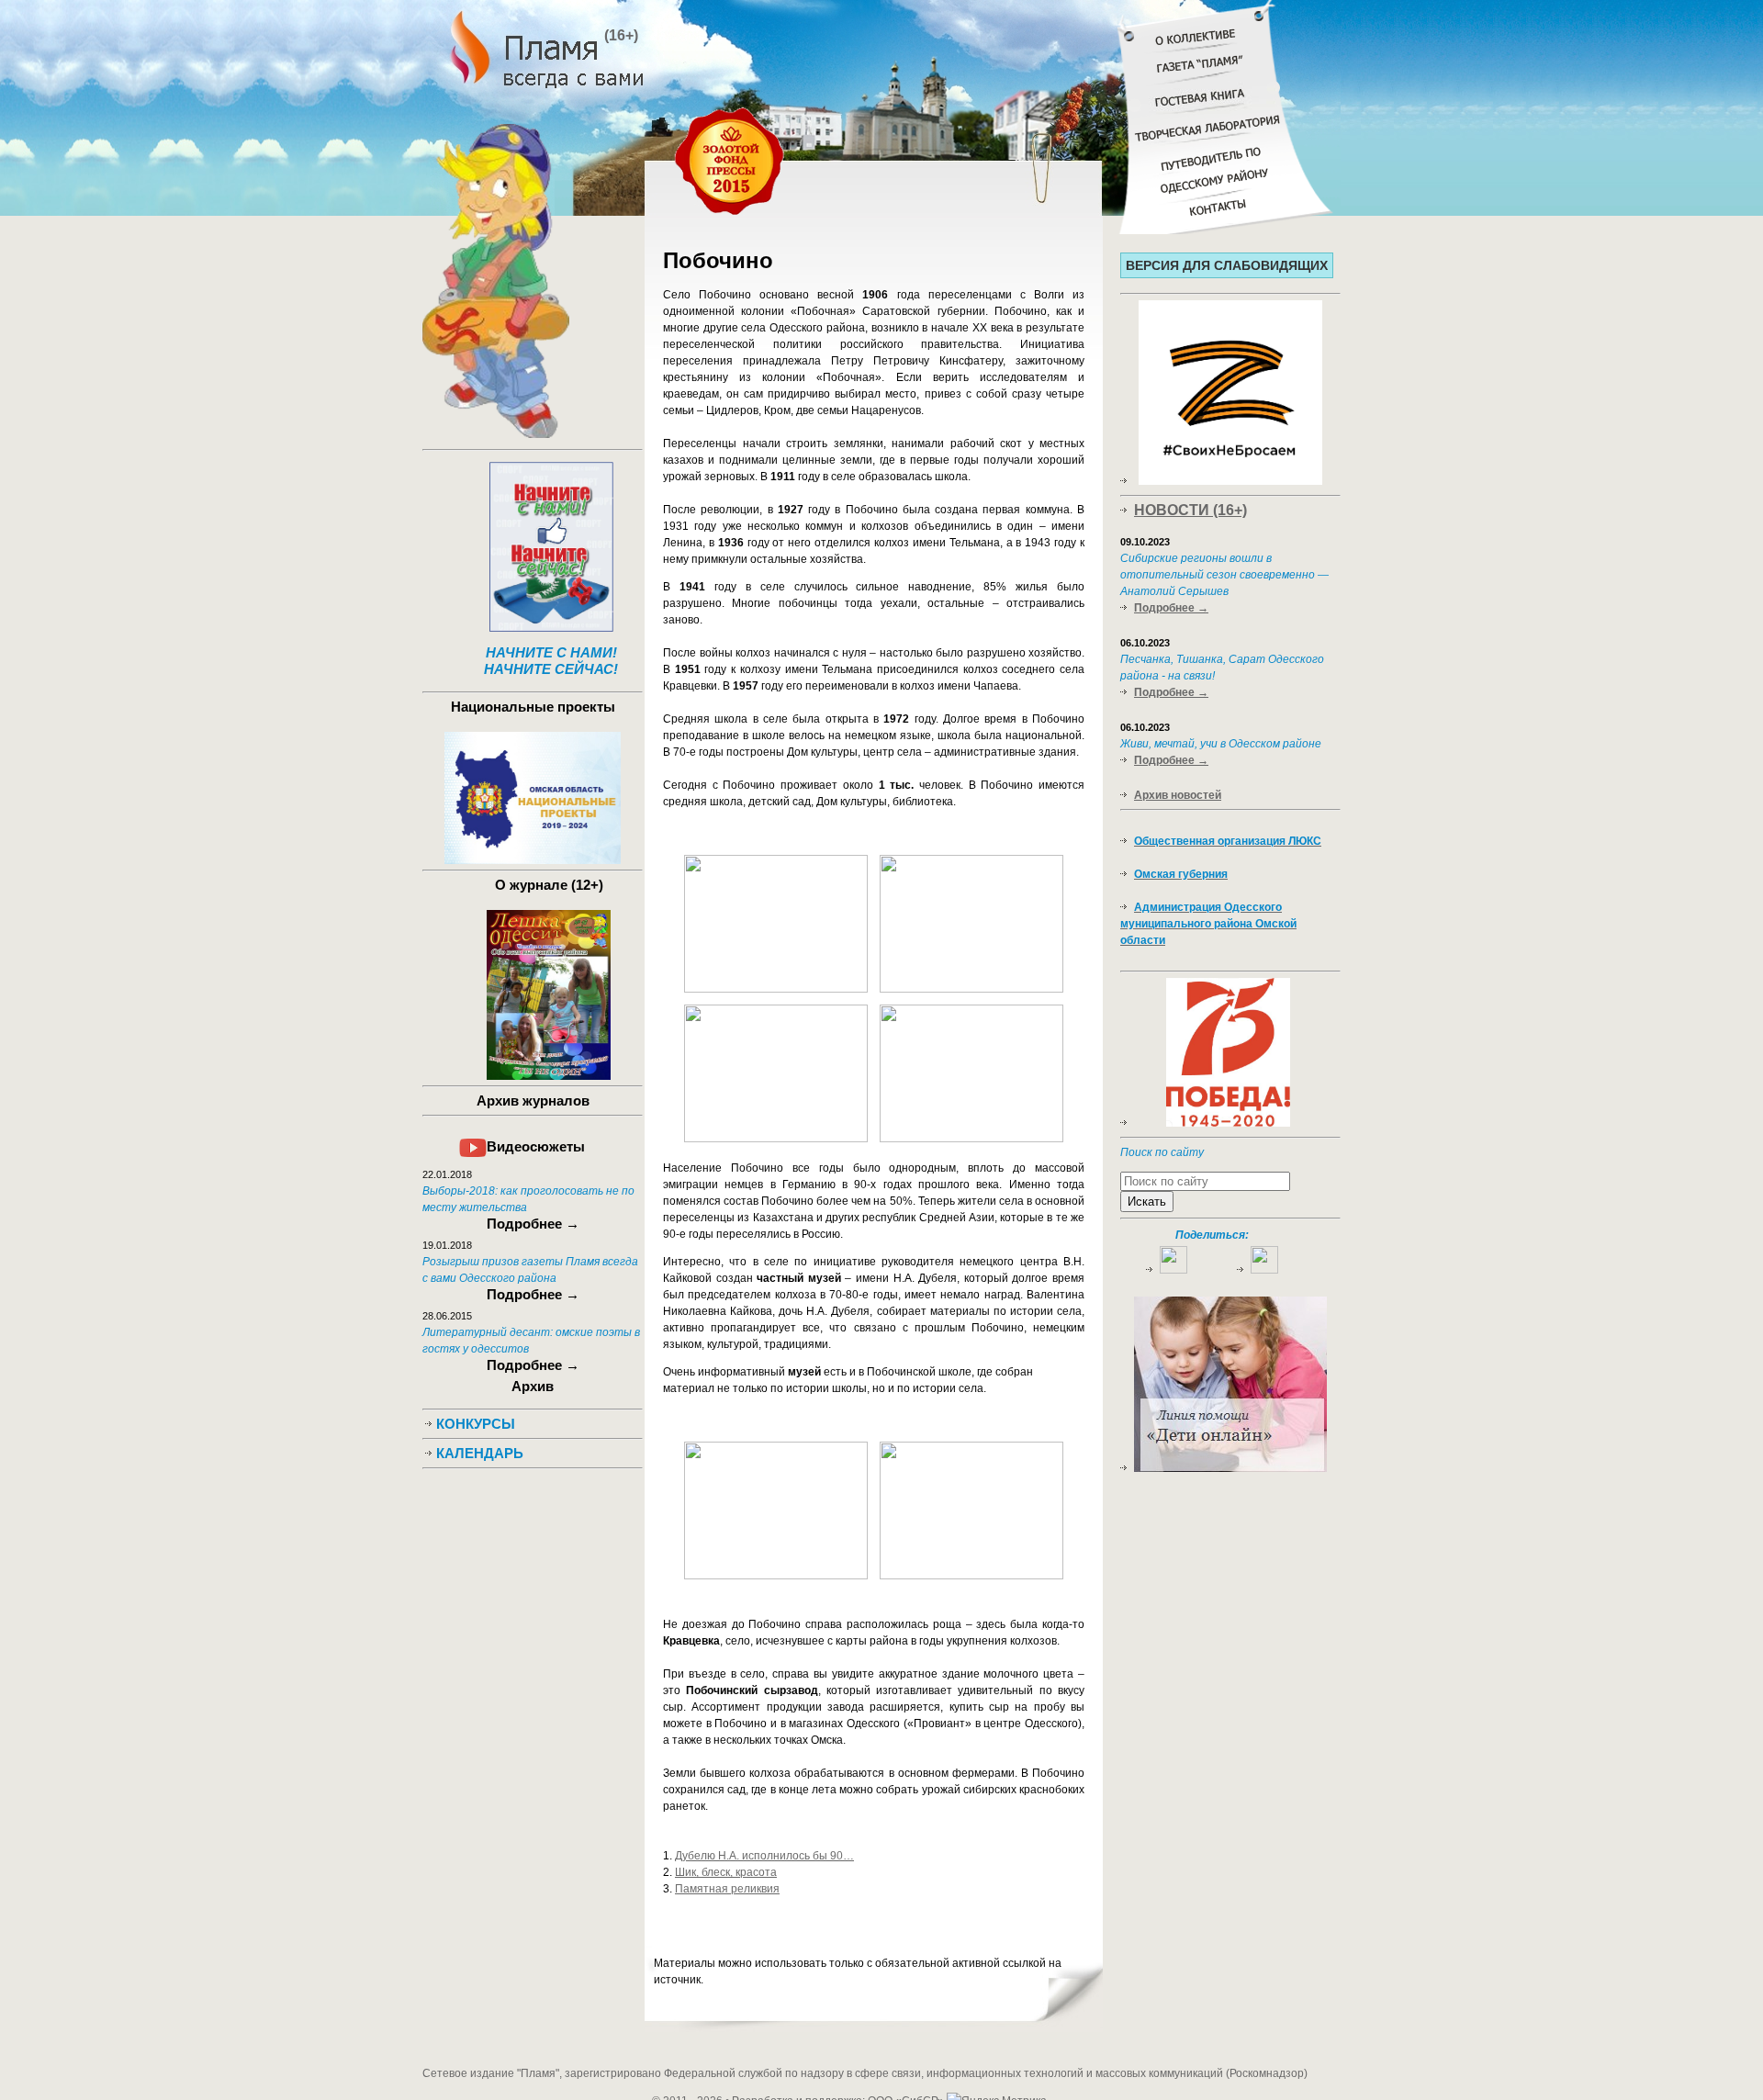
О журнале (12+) (549, 885)
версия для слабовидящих (1227, 265)
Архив (533, 1386)
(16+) (621, 35)
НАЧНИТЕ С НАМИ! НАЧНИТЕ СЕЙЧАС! (551, 661)
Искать (1147, 1202)
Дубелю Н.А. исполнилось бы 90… (764, 1856)
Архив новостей (1178, 795)
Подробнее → (1171, 608)
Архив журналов (533, 1101)
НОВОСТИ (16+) (1190, 510)
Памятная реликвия (727, 1889)
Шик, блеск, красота (726, 1872)
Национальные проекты (533, 707)
